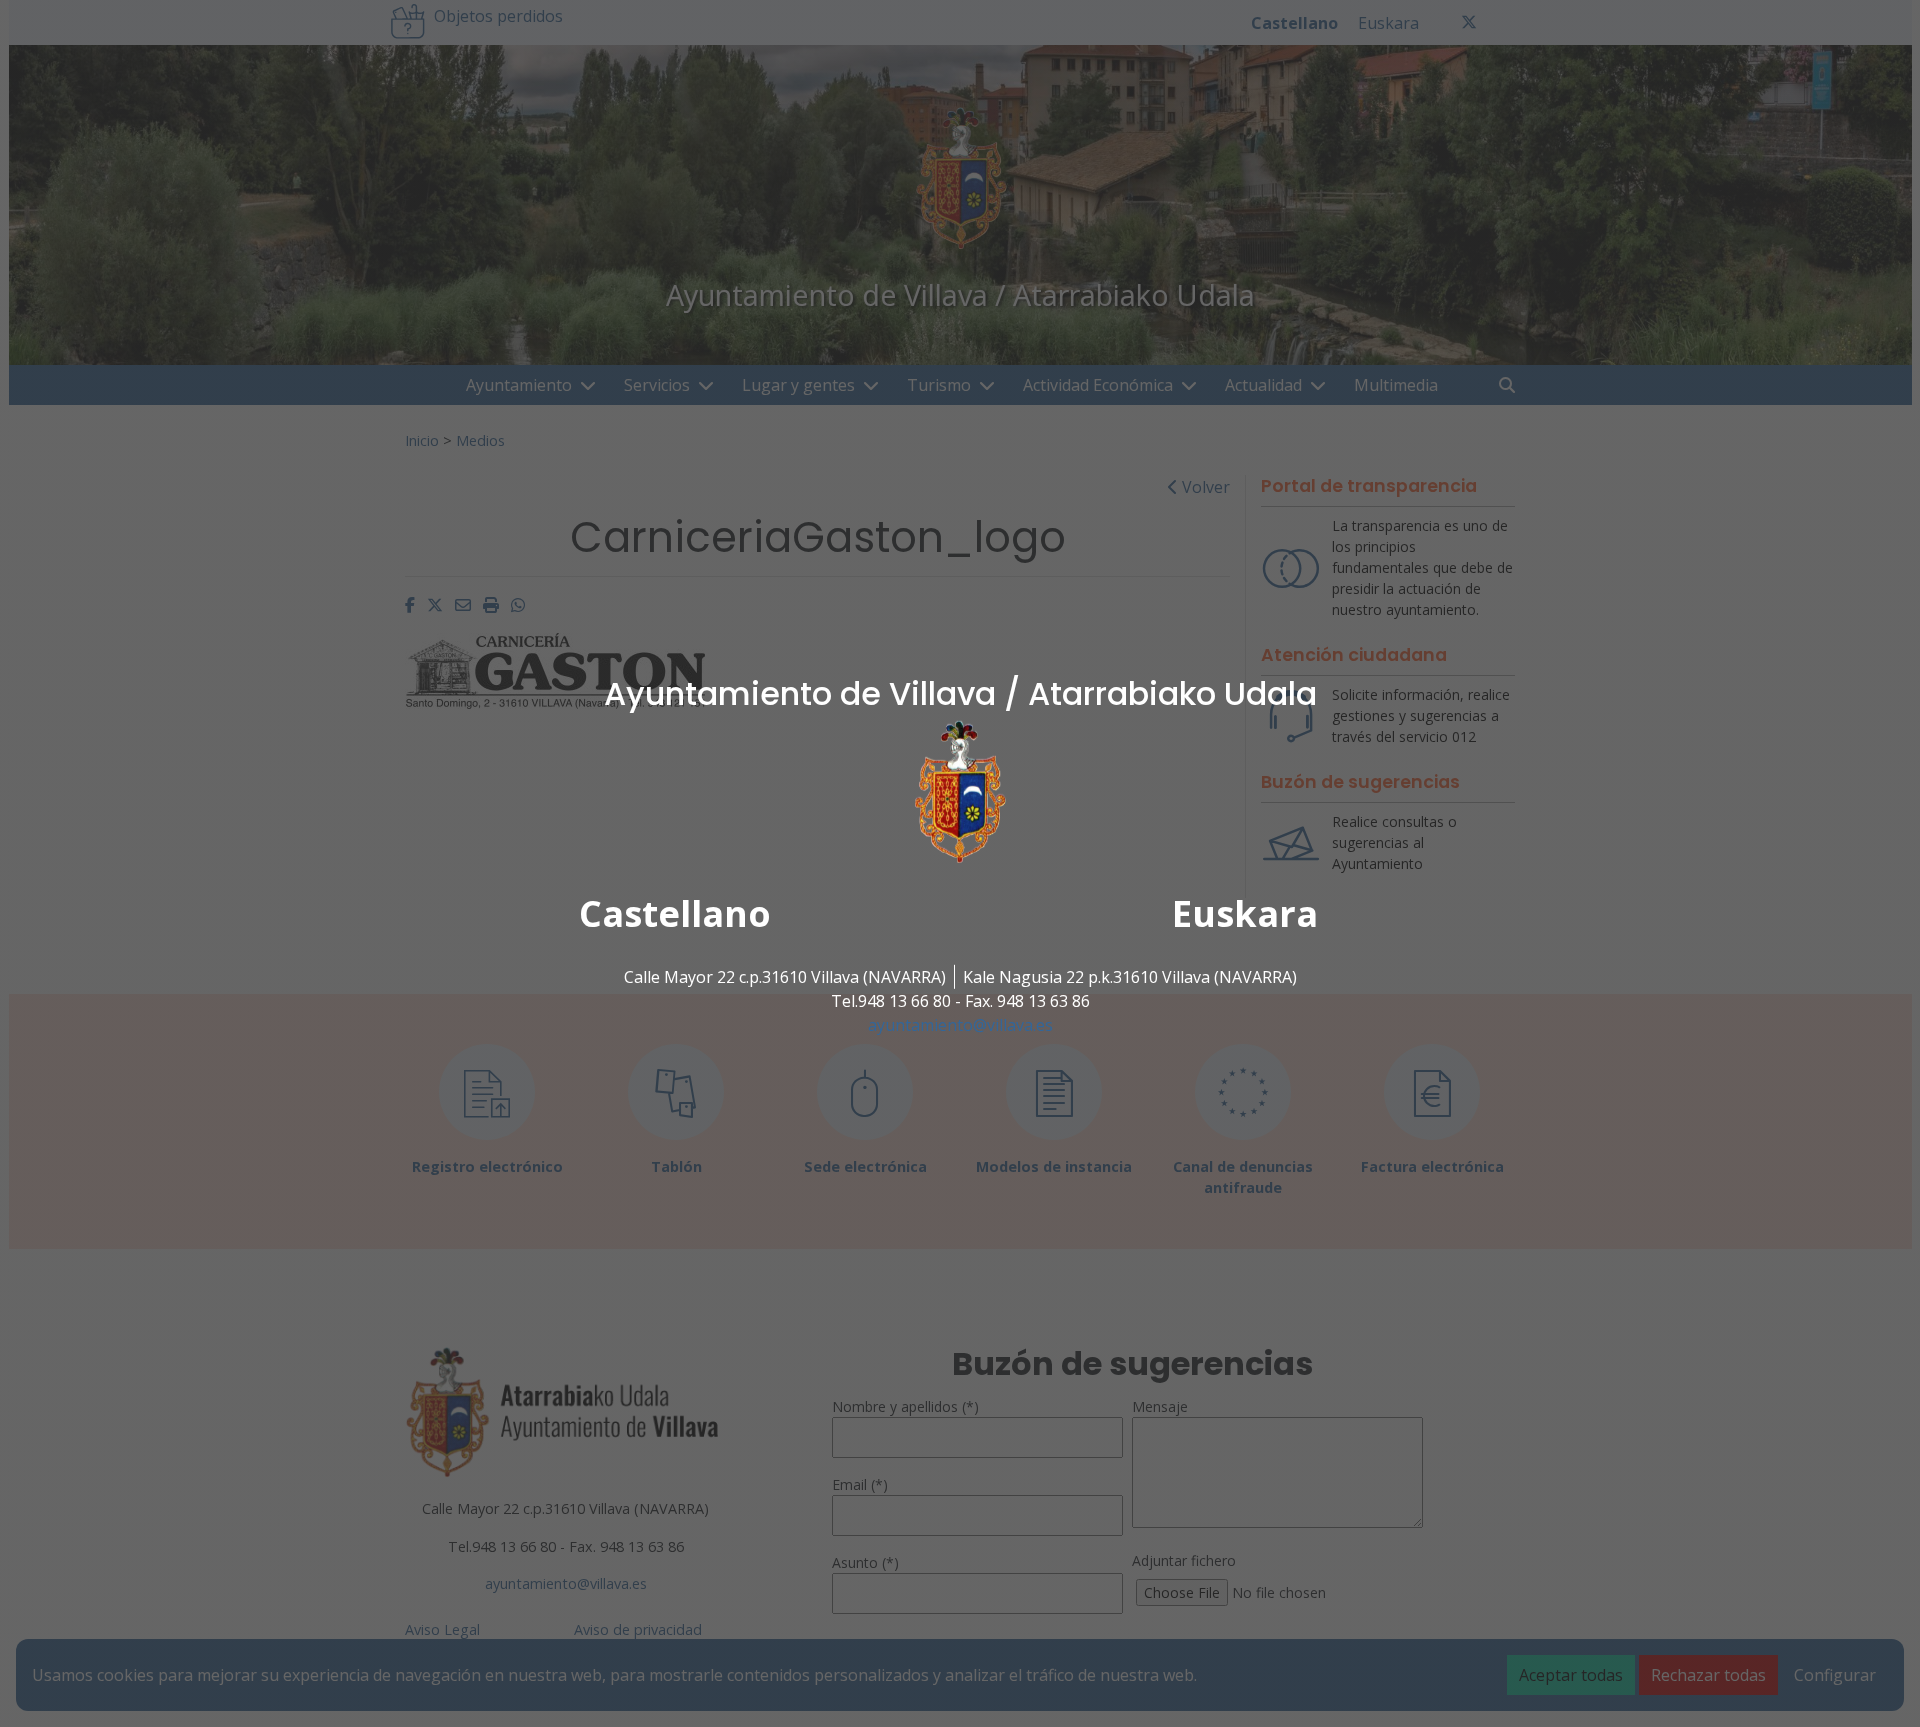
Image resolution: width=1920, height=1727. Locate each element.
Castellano (675, 913)
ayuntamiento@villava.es (960, 1025)
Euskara (1245, 913)
